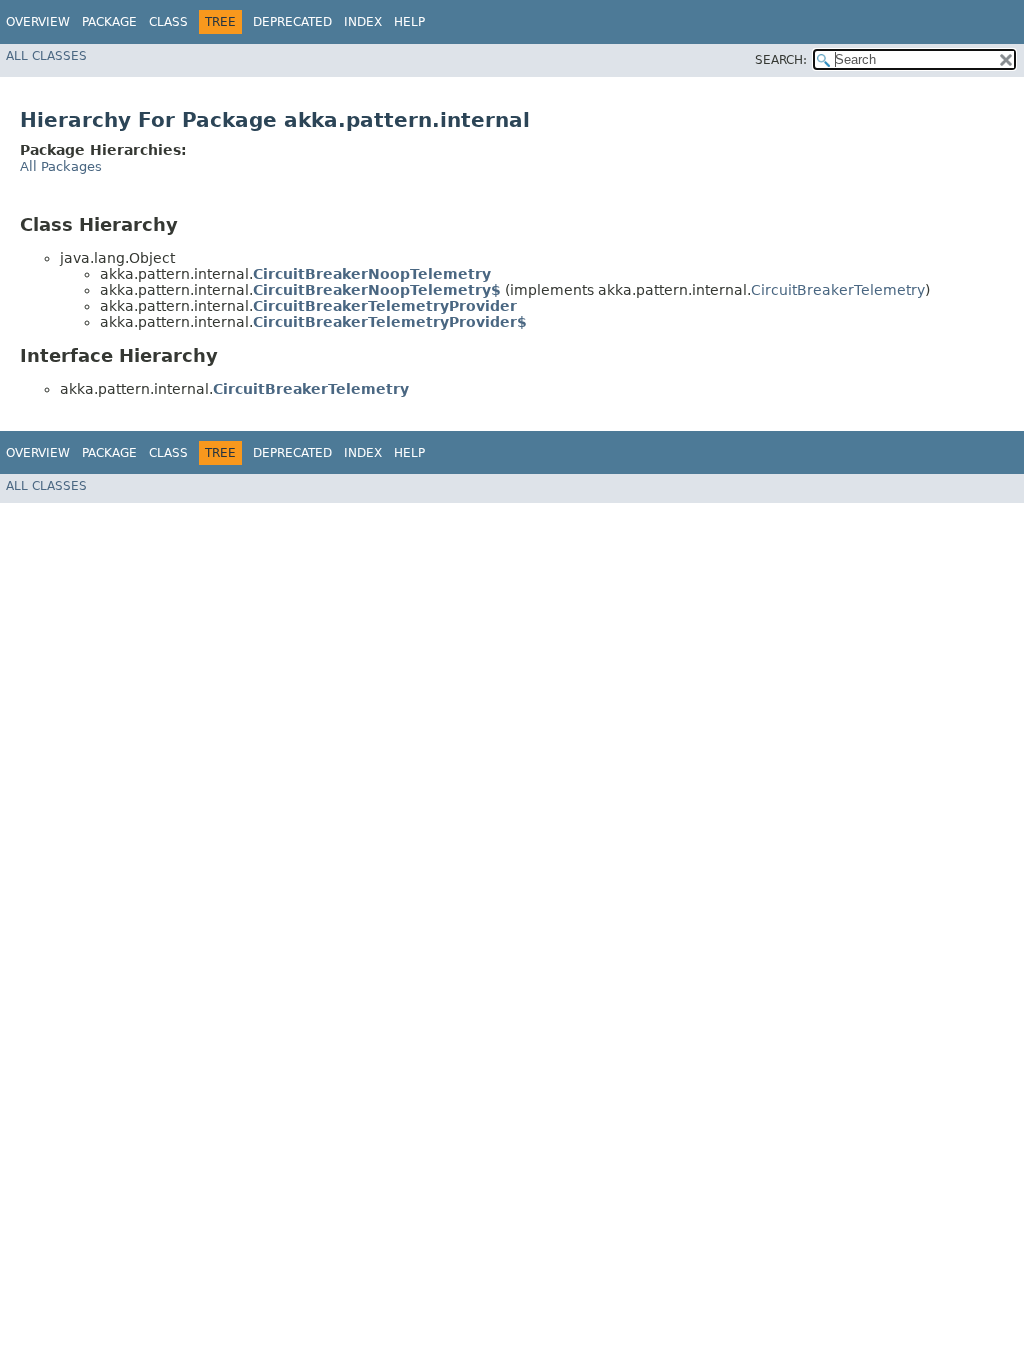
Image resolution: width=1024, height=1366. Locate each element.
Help (409, 22)
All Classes (46, 56)
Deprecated (292, 22)
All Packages (61, 166)
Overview (38, 22)
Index (363, 22)
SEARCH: (781, 60)
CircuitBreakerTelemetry (838, 290)
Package (109, 22)
